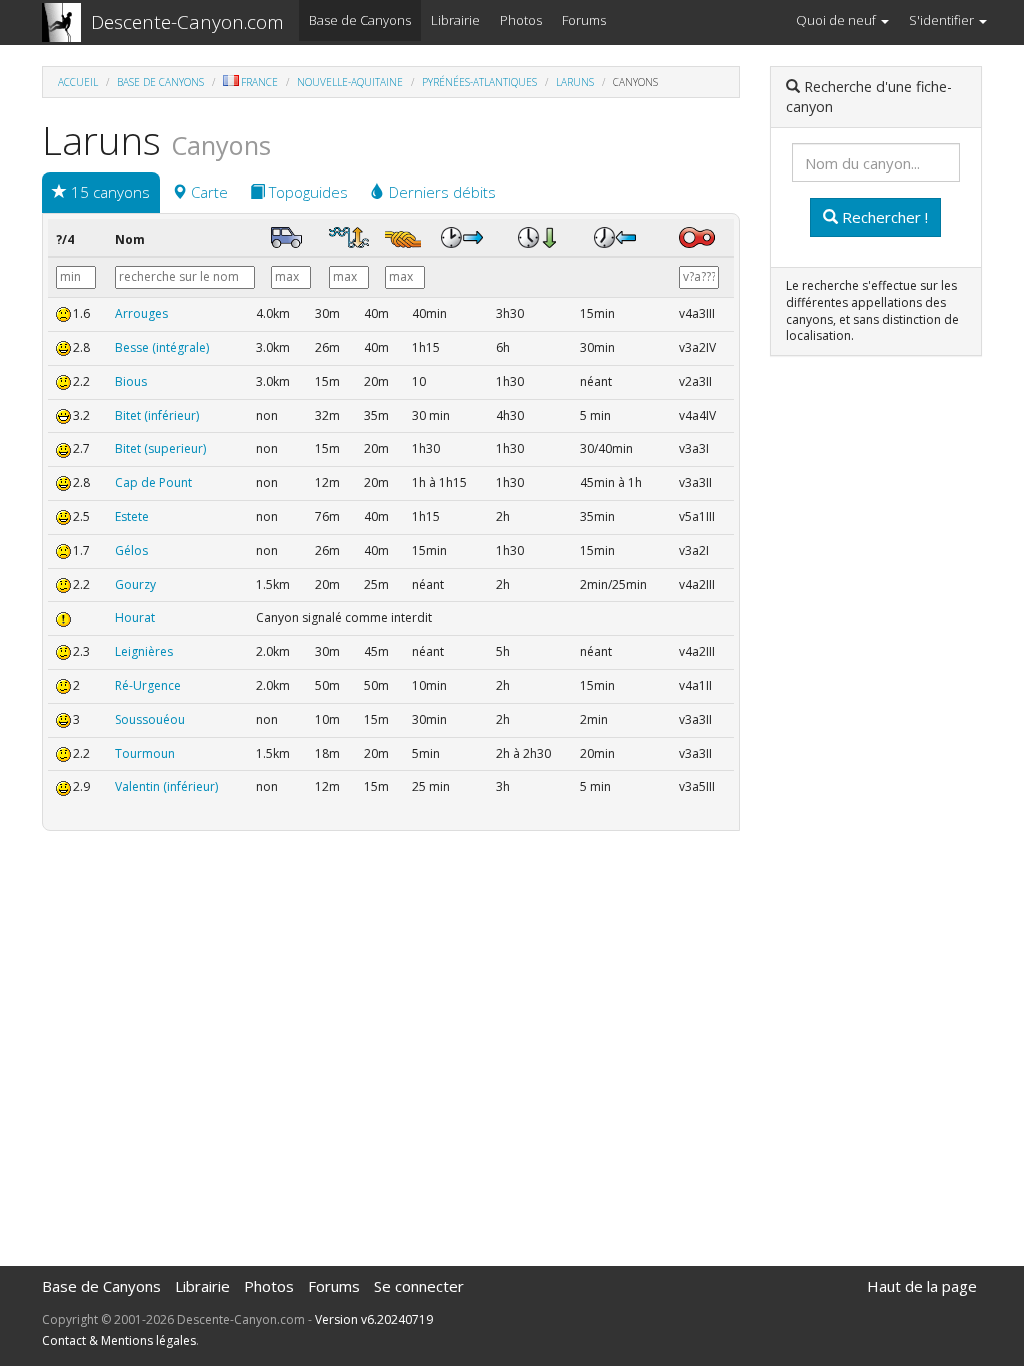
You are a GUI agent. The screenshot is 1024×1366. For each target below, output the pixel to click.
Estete (132, 516)
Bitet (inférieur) (157, 415)
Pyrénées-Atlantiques (479, 82)
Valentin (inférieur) (166, 786)
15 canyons (108, 192)
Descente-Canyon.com (187, 22)
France (259, 82)
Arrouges (141, 313)
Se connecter (419, 1286)
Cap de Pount (153, 482)
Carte (207, 192)
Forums (584, 20)
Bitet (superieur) (160, 448)
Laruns (575, 82)
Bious (131, 381)
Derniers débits (440, 192)
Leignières (144, 651)
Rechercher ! (883, 217)
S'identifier (943, 20)
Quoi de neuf (837, 20)
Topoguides (306, 192)
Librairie (455, 20)
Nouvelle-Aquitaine (350, 82)
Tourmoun (145, 753)
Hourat (135, 617)
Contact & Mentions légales (119, 1340)
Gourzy (135, 584)
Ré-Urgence (148, 685)
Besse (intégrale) (162, 347)
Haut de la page (922, 1286)
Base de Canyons (360, 20)
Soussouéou (150, 719)
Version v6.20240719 (374, 1319)
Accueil (78, 82)
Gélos (131, 550)
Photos (521, 20)
